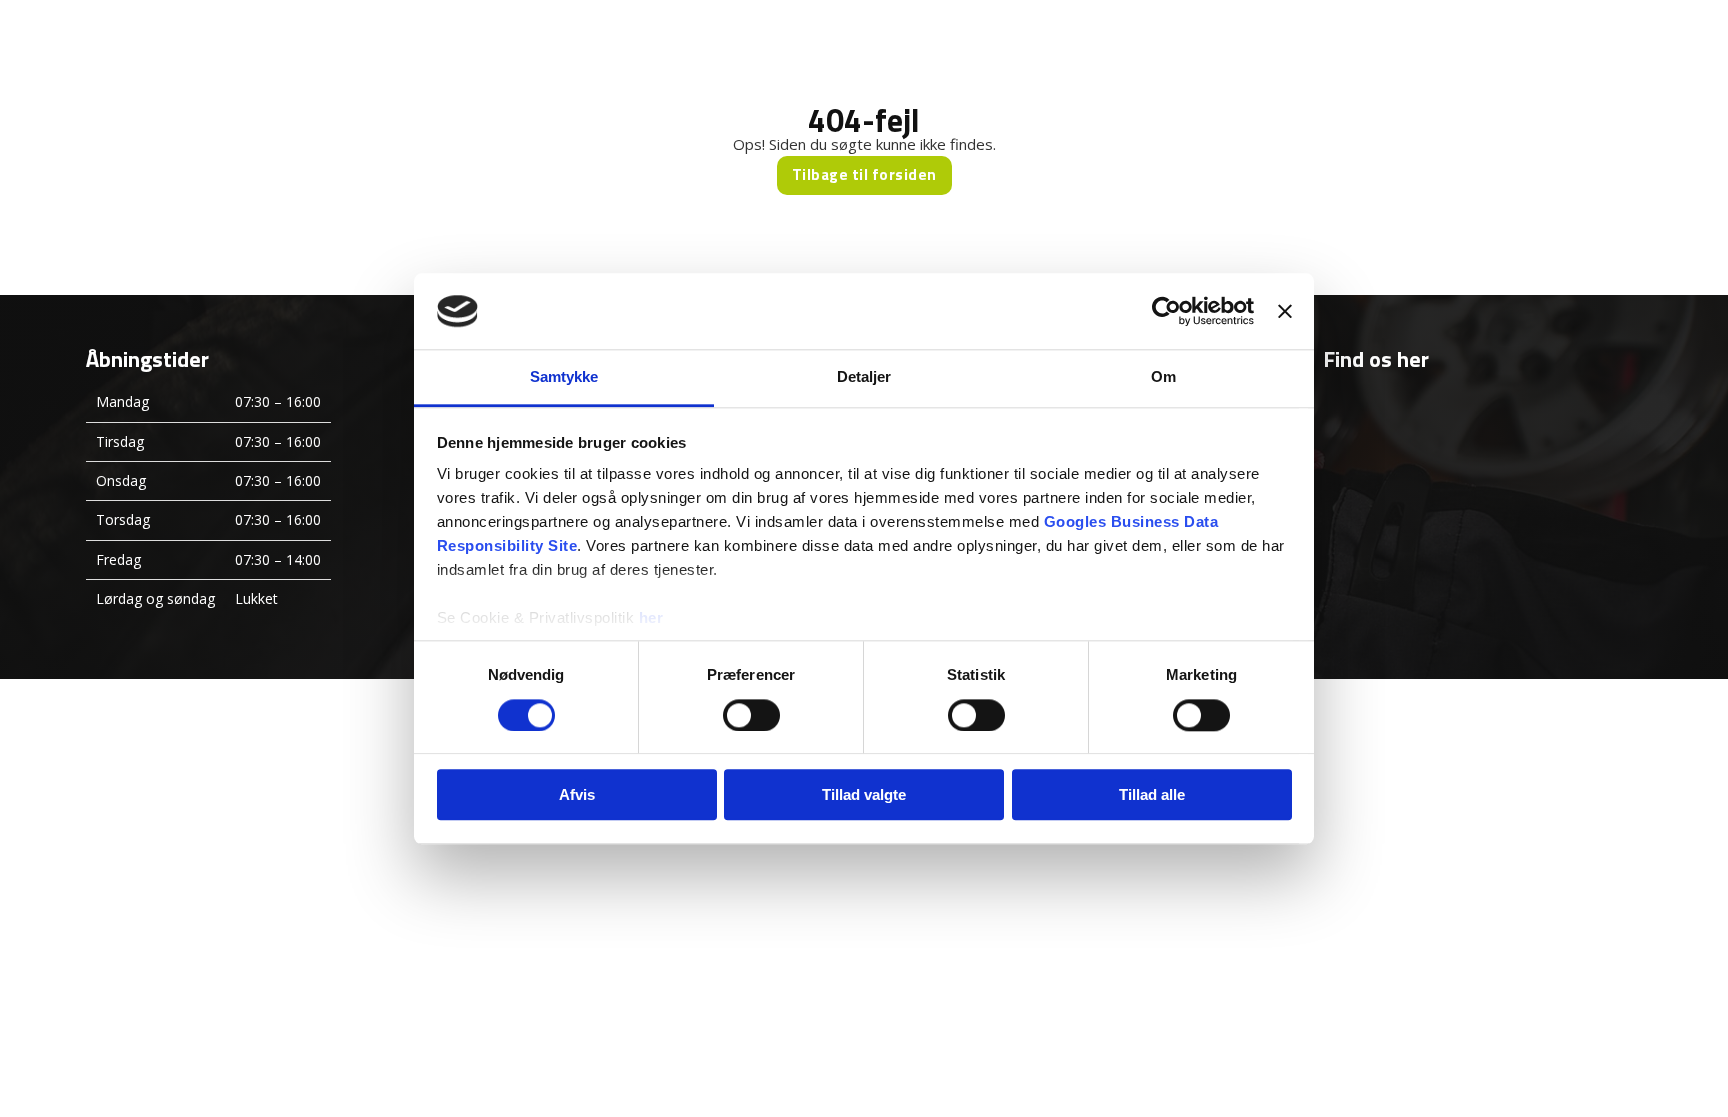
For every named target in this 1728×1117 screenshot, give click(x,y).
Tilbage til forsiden (864, 174)
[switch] (751, 715)
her (651, 618)
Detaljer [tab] (864, 377)
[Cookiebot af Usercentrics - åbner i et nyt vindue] (1166, 311)
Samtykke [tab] (564, 377)
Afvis (577, 794)
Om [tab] (1163, 377)
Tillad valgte (864, 794)
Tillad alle (1152, 794)
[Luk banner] (1285, 311)
